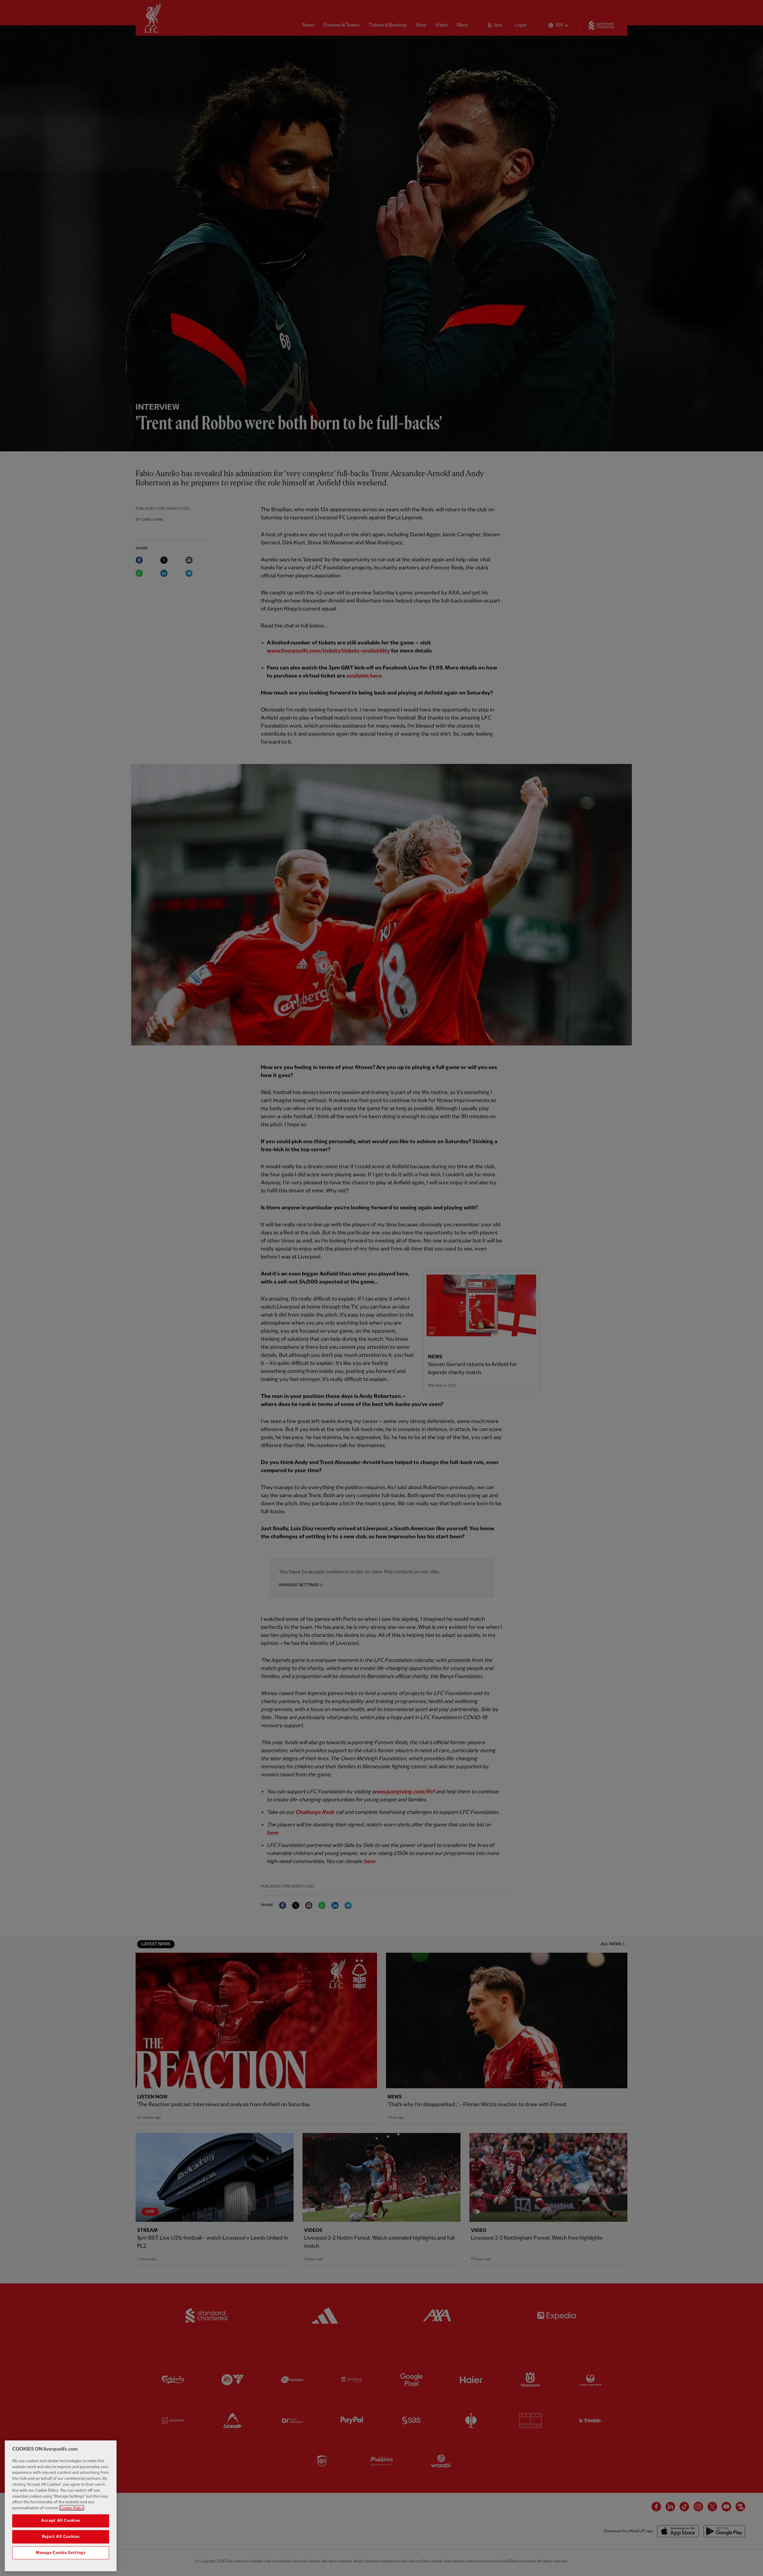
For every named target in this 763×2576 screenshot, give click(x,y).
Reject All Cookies (61, 2537)
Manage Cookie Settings (61, 2553)
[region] (61, 2506)
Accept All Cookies (61, 2521)
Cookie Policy (72, 2508)
